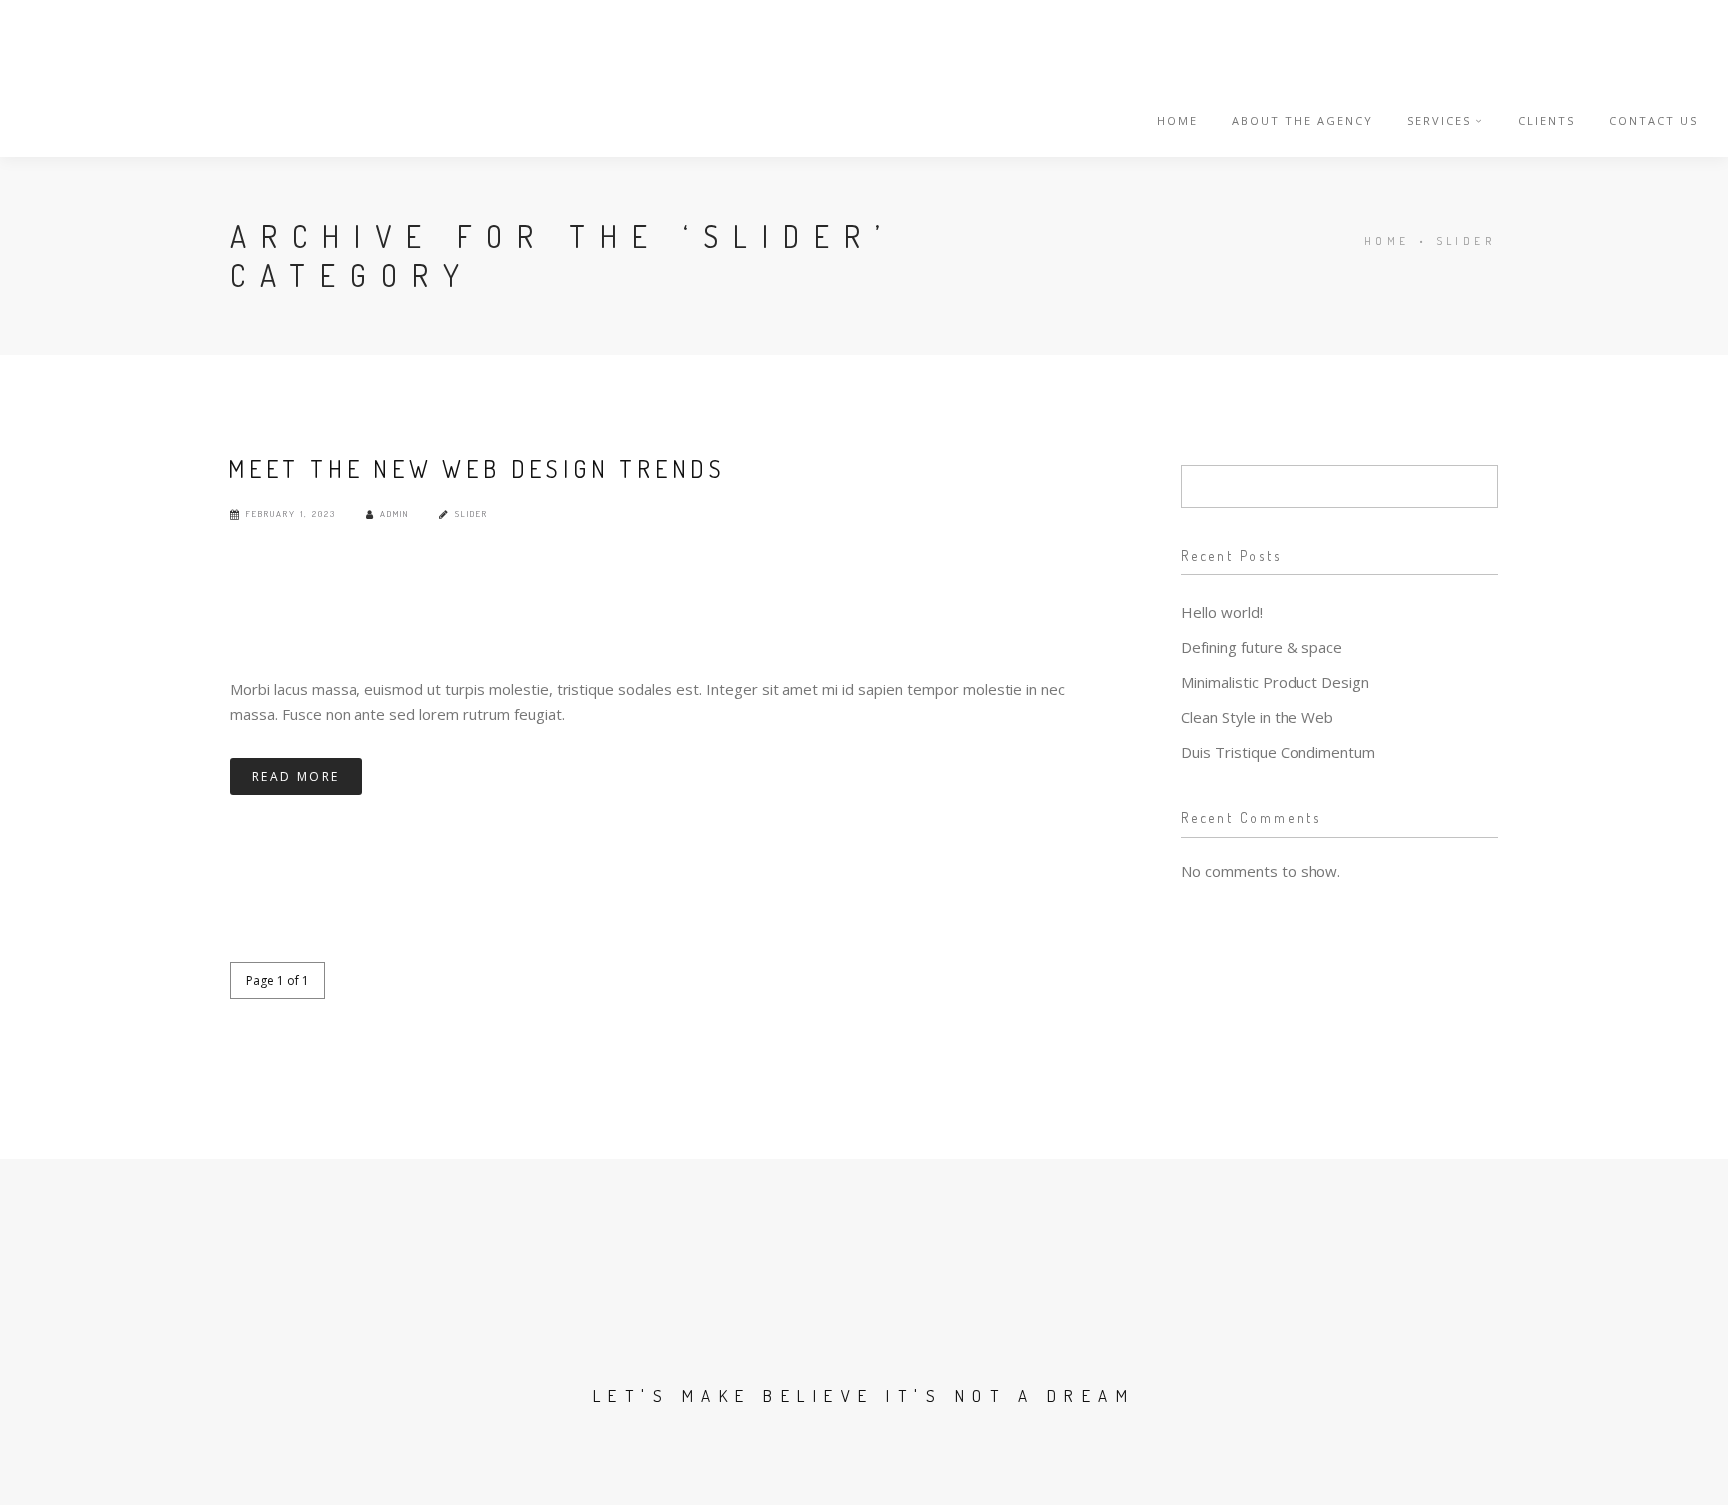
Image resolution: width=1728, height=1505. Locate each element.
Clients (1546, 120)
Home (1177, 120)
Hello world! (1222, 612)
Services (1439, 120)
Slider (1466, 241)
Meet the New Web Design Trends (477, 468)
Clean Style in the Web (1257, 717)
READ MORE (296, 776)
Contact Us (1653, 120)
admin (394, 514)
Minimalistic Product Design (1275, 682)
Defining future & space (1261, 647)
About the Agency (1302, 120)
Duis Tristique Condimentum (1278, 752)
